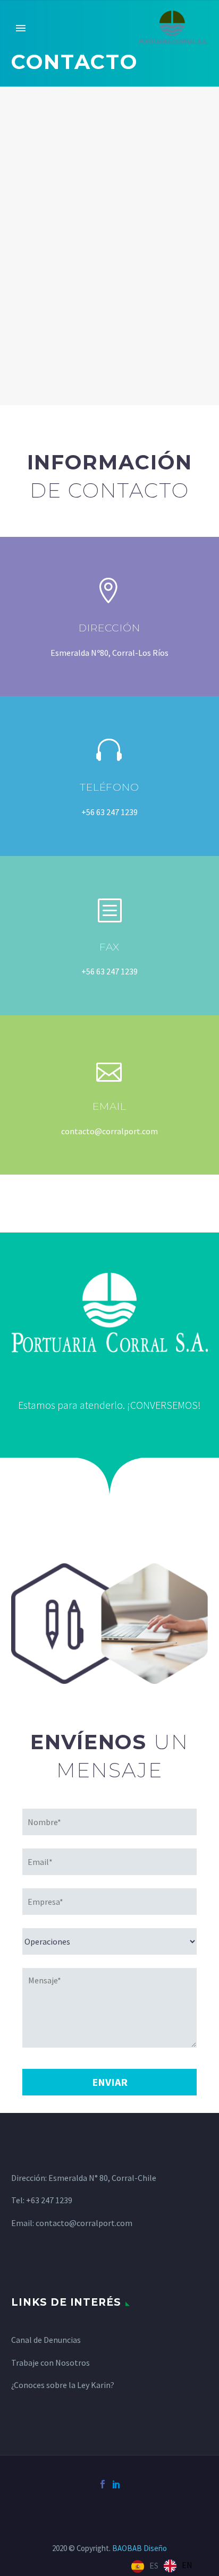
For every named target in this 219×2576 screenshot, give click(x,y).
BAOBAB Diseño (140, 2548)
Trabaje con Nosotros (50, 2363)
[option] (178, 2566)
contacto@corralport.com (84, 2223)
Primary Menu (21, 28)
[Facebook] (103, 2484)
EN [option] (187, 2565)
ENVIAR (110, 2082)
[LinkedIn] (116, 2484)
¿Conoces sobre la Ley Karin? (63, 2385)
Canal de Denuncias (46, 2340)
